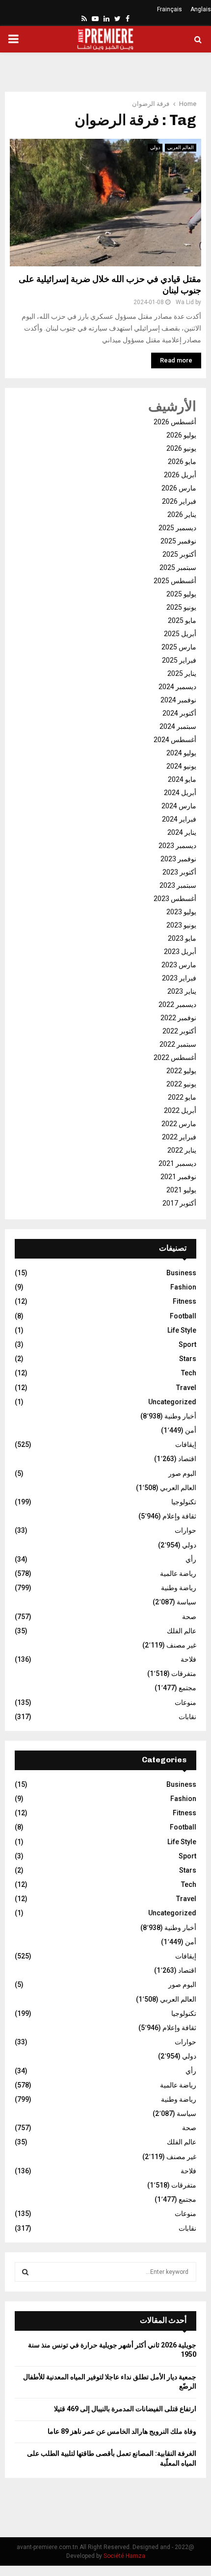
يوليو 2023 (181, 912)
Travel (186, 1388)
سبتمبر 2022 (178, 1044)
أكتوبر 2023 (179, 872)
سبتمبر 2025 (178, 567)
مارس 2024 (179, 806)
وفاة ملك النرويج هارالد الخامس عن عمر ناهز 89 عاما (122, 2431)
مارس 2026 (179, 488)
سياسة (186, 1602)
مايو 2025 (182, 620)
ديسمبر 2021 (177, 1163)
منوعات (185, 1702)
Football (183, 1316)
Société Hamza (124, 2556)
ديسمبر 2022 (177, 1005)
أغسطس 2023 (175, 899)
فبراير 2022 (179, 1137)
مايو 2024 (182, 779)
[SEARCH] (25, 2272)
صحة (189, 1617)
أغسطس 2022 (175, 1057)
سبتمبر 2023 (178, 885)
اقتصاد (187, 1459)
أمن (191, 1430)
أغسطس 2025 (175, 581)
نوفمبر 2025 (178, 541)
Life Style (182, 1330)
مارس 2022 (179, 1124)
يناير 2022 (182, 1150)
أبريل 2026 (180, 475)
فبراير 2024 (179, 819)
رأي (191, 1559)
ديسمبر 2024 (177, 687)
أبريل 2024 (180, 793)
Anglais (201, 9)
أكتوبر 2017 (179, 1203)
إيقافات (186, 1444)
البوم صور (182, 1473)
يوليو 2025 (181, 594)
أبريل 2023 (180, 952)
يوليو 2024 (181, 753)
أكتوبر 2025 (179, 554)
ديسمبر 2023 (177, 846)
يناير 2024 (182, 832)
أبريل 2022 (180, 1110)
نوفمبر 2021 (178, 1177)
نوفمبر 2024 (178, 700)
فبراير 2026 (179, 501)
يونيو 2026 (181, 448)
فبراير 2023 (179, 978)
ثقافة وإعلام (179, 1516)
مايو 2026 (182, 462)
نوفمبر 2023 (178, 859)
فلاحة (188, 1659)
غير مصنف (181, 1645)
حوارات (185, 1530)
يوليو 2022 (181, 1071)
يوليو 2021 (181, 1190)
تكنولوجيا (184, 1502)
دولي (155, 147)
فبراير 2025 (179, 660)
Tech (189, 1373)
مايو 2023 (182, 938)
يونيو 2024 (181, 766)
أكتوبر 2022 (179, 1031)
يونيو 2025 (181, 607)
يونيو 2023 (181, 925)
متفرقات (184, 1674)
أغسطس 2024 (175, 740)
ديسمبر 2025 (177, 528)
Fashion (183, 1287)
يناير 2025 (182, 673)
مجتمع (187, 1688)
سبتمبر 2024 (178, 726)
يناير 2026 (182, 515)
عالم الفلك (182, 1631)
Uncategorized (172, 1402)
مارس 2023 (179, 965)
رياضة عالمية (178, 1573)
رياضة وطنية (179, 1588)
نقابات (187, 1717)
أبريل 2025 (180, 634)
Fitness (185, 1301)
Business (181, 1273)
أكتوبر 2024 (179, 713)
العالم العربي (181, 147)
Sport (187, 1344)
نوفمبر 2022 (178, 1018)
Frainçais (170, 9)
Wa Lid (185, 302)
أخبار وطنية (180, 1416)
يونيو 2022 (181, 1084)
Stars (188, 1359)
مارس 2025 (179, 647)
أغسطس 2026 (175, 422)
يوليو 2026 (181, 435)
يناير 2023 (182, 991)
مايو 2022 (182, 1097)
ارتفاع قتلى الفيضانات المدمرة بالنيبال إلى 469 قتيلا (125, 2409)
